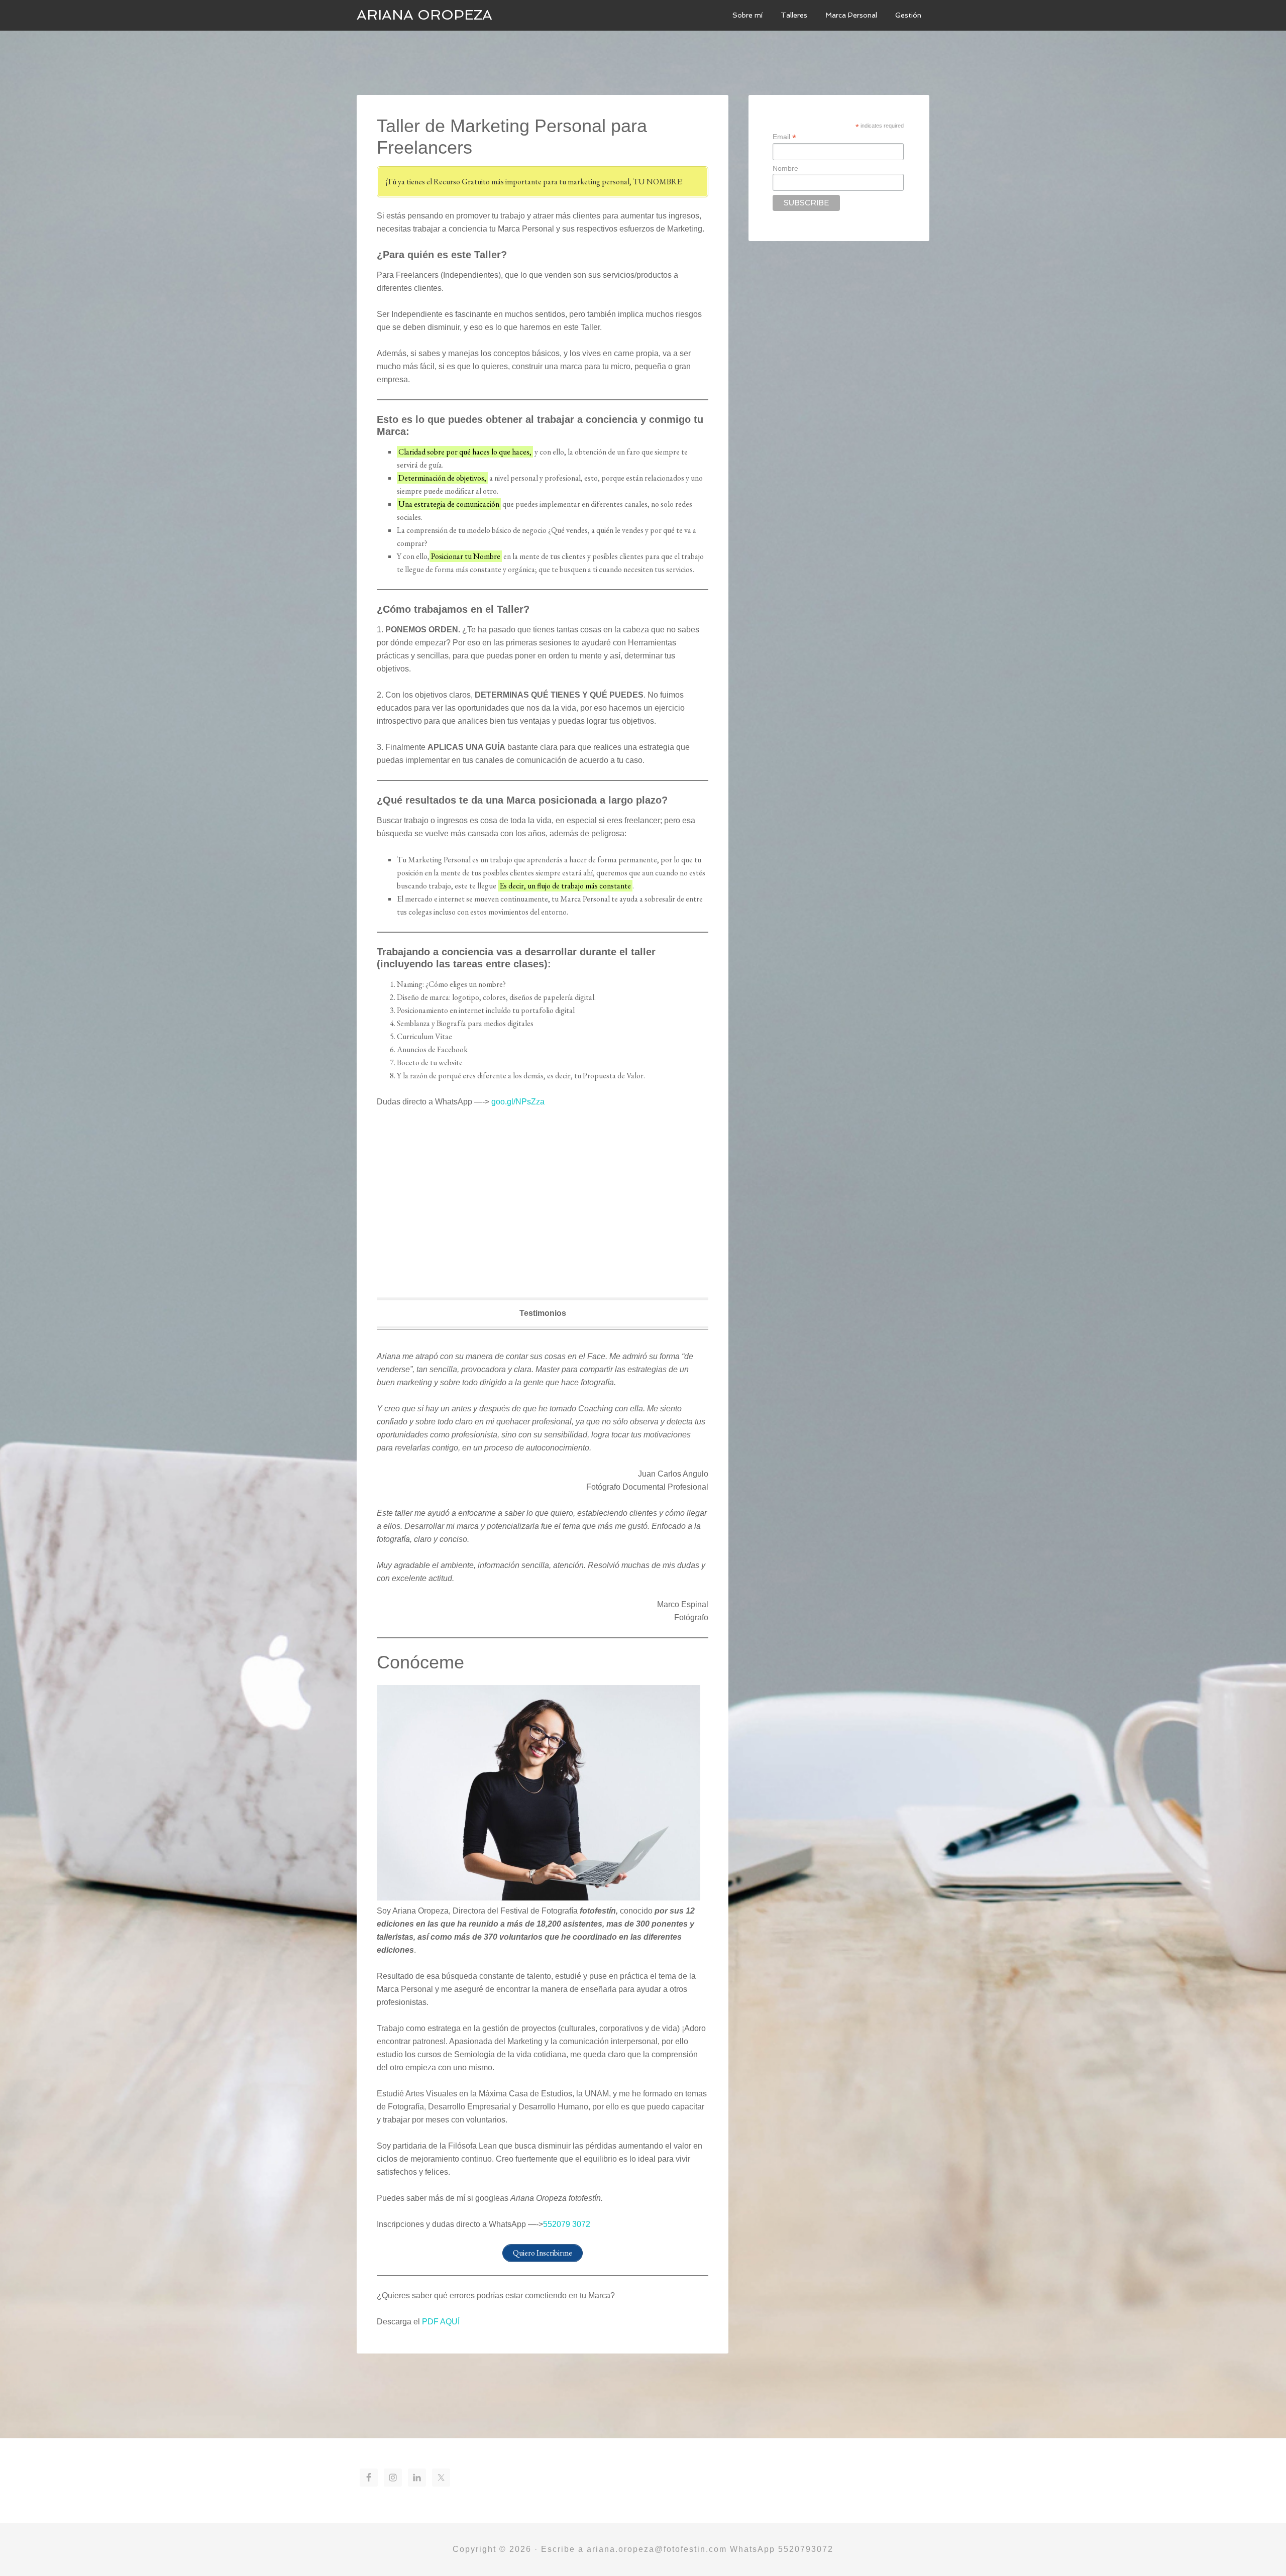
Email (784, 137)
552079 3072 (567, 2224)
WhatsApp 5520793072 (782, 2549)
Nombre (785, 168)
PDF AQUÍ (441, 2322)
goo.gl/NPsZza (518, 1102)
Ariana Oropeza (424, 15)
